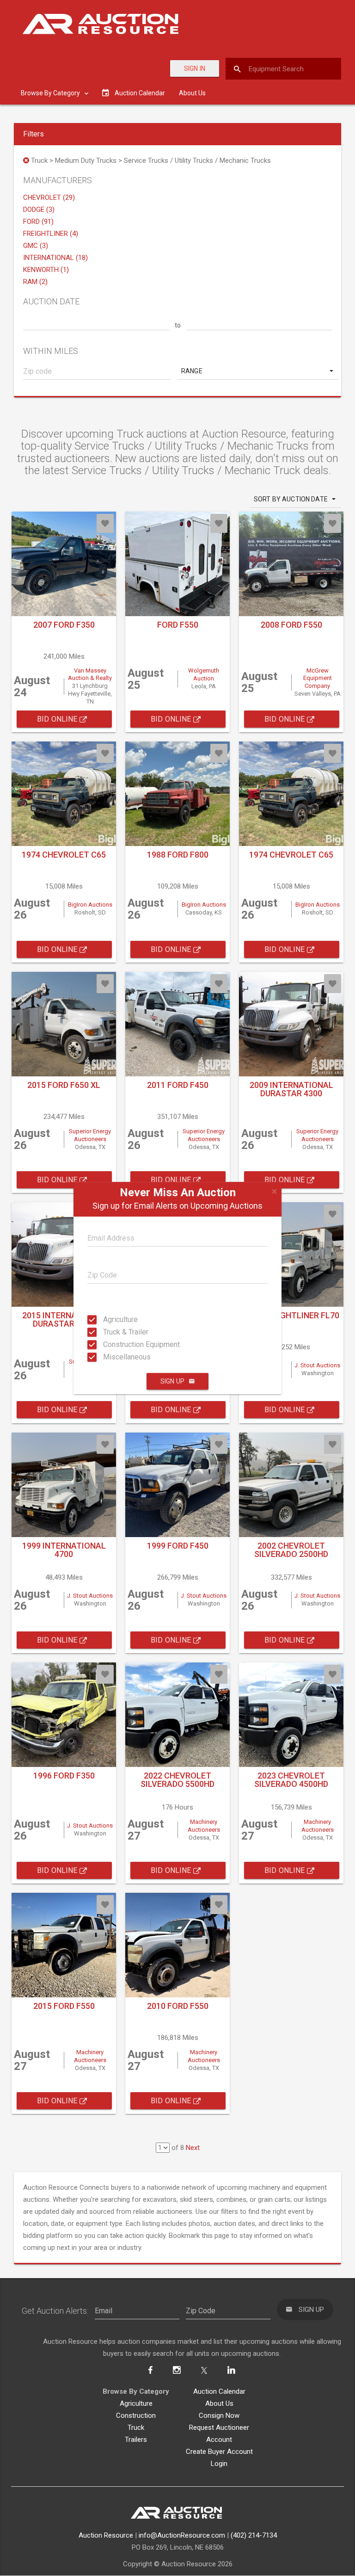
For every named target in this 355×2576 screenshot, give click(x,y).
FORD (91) (38, 222)
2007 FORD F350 (64, 625)
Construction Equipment (112, 1344)
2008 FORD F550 (291, 625)
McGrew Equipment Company (318, 678)
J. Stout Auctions (317, 1365)
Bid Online (58, 719)
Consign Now (219, 2415)
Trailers (136, 2440)
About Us (192, 93)
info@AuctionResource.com (182, 2535)
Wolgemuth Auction (204, 674)
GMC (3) (36, 246)
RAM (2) (35, 282)
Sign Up (172, 1381)
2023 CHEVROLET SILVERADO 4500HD (291, 1780)
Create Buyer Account (219, 2452)
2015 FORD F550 (64, 2006)
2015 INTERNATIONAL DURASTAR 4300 (64, 1319)
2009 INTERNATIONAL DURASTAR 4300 (291, 1089)
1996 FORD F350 (64, 1776)
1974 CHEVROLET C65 (64, 855)
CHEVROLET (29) (49, 198)
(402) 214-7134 (254, 2535)
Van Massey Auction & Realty (90, 674)
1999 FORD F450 (178, 1546)
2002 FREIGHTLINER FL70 (291, 1315)
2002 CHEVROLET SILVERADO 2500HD (291, 1550)
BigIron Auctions (90, 905)
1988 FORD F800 (178, 855)
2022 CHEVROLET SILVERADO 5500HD (177, 1780)
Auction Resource (106, 2535)
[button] (258, 371)
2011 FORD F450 (178, 1085)
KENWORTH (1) (46, 270)
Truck (136, 2428)
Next (193, 2148)
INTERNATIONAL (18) (55, 258)
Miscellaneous (112, 1357)
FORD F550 (178, 625)
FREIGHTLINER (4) (51, 234)
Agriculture (112, 1319)
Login (219, 2464)
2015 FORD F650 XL (64, 1085)
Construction (136, 2415)
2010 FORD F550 (178, 2006)
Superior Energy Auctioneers (90, 1135)
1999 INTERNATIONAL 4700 (64, 1550)
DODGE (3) (39, 210)
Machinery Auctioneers (204, 1826)
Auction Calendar (219, 2391)
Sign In (195, 68)
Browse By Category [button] (51, 93)
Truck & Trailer (112, 1332)
